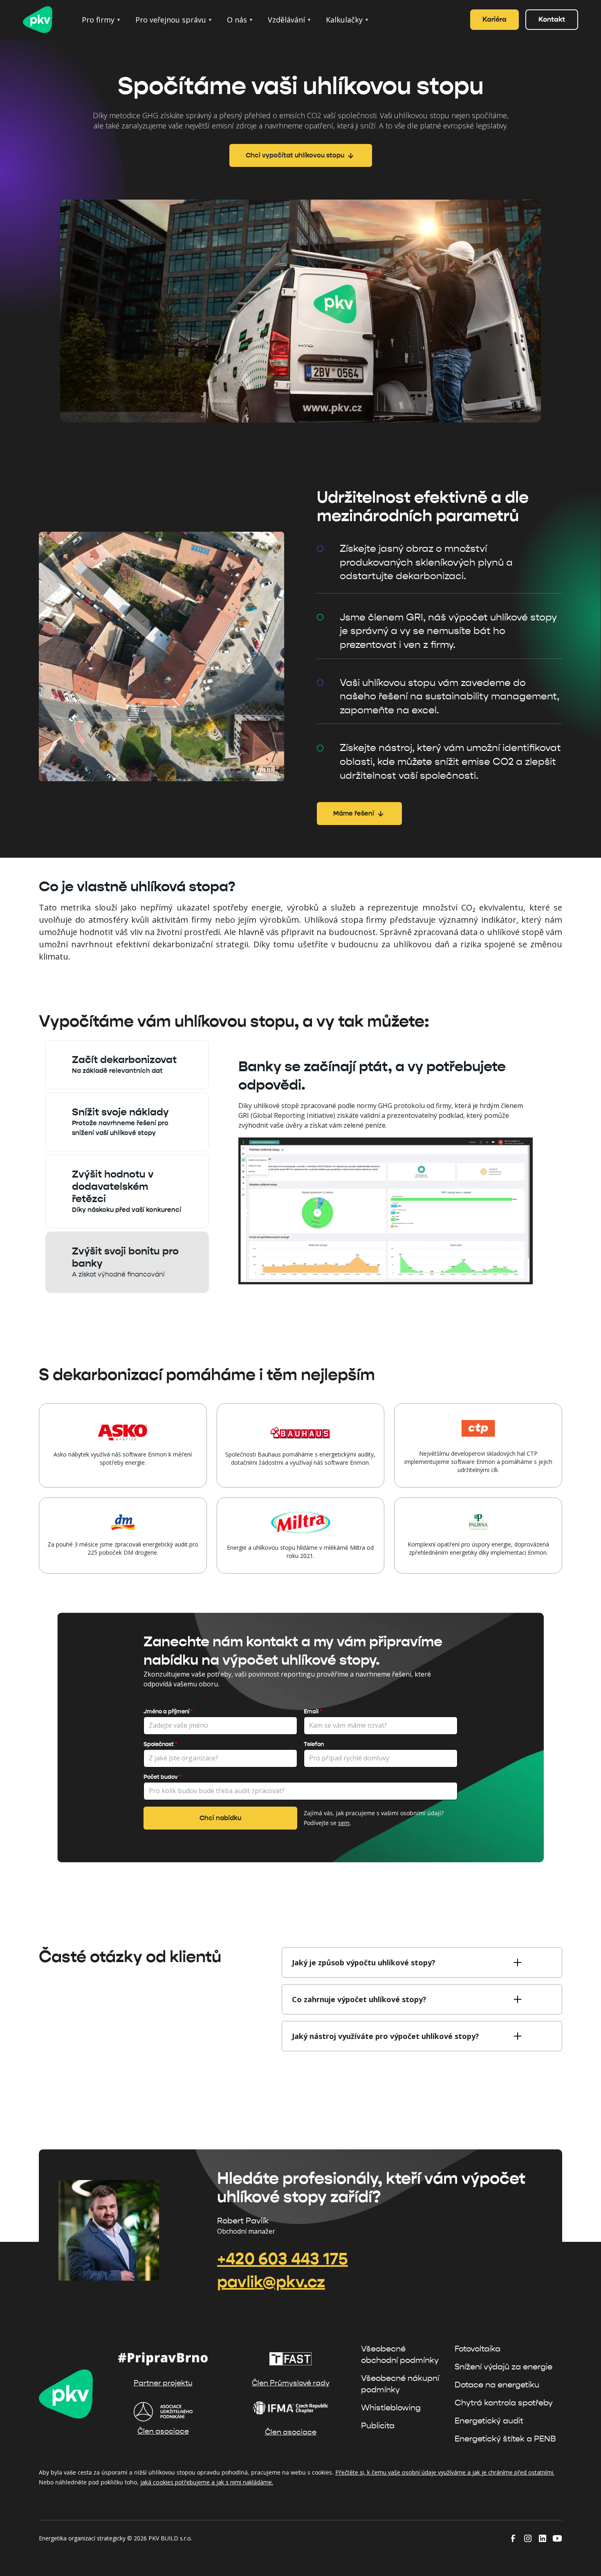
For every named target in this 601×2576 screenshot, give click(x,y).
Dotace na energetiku (497, 2385)
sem (344, 1823)
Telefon (314, 1744)
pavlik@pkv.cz (271, 2282)
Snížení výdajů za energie (503, 2367)
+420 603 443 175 (283, 2259)
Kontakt (552, 19)
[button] (101, 20)
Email (313, 1712)
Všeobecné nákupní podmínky (400, 2384)
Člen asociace (163, 2431)
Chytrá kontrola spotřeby (504, 2403)
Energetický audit (489, 2421)
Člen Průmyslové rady (291, 2383)
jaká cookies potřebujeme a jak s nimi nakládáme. (207, 2482)
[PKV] (41, 20)
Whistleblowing (391, 2408)
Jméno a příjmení (168, 1712)
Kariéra (494, 19)
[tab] (127, 1065)
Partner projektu (163, 2383)
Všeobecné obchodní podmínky (400, 2355)
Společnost (160, 1744)
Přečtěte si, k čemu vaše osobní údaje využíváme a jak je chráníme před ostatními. (445, 2472)
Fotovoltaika (478, 2349)
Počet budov (162, 1777)
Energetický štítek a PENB (505, 2439)
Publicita (378, 2426)
